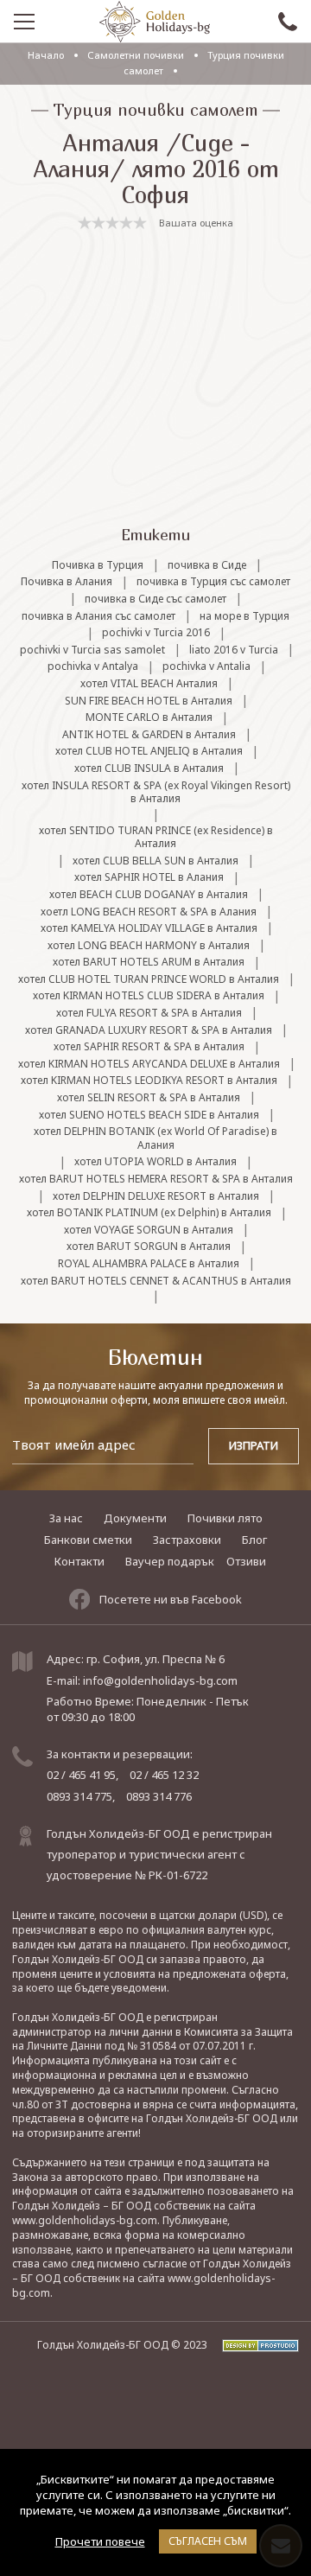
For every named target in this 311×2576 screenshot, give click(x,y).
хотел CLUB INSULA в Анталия (149, 768)
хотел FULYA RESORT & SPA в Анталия (149, 1013)
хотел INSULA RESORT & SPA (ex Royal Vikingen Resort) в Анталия (156, 792)
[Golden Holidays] (155, 22)
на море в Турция (244, 616)
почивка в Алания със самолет (98, 616)
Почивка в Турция (98, 565)
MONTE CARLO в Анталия (149, 717)
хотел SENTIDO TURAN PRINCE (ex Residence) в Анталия (156, 837)
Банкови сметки (88, 1540)
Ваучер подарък (170, 1561)
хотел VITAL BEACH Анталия (149, 684)
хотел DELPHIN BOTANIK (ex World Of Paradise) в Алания (155, 1138)
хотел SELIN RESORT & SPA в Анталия (149, 1098)
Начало (46, 55)
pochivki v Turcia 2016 (156, 633)
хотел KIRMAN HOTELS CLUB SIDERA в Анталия (149, 996)
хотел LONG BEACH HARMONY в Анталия (149, 946)
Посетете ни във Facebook (171, 1599)
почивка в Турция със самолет (213, 582)
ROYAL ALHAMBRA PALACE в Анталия (149, 1264)
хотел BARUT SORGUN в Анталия (149, 1247)
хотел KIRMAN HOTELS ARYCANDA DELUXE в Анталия (149, 1064)
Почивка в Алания (67, 582)
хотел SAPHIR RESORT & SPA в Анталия (149, 1047)
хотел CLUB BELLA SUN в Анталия (155, 861)
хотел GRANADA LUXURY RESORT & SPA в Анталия (149, 1030)
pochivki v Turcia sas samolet (92, 650)
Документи (135, 1518)
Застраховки (187, 1540)
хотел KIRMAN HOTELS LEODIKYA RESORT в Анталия (149, 1081)
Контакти (79, 1561)
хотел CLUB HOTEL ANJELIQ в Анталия (149, 751)
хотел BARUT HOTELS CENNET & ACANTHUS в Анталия (156, 1281)
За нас (66, 1518)
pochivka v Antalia (206, 666)
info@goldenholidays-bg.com (160, 1680)
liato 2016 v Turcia (234, 650)
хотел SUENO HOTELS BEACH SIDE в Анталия (149, 1115)
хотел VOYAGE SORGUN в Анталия (149, 1230)
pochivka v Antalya (93, 666)
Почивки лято (225, 1518)
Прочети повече (100, 2541)
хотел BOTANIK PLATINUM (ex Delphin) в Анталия (149, 1213)
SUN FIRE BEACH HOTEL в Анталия (149, 701)
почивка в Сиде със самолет (155, 599)
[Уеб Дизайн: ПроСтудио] (254, 2345)
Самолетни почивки (137, 55)
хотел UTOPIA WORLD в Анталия (155, 1162)
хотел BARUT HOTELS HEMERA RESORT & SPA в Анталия (156, 1179)
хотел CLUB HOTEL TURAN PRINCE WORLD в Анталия (149, 979)
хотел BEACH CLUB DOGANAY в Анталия (149, 895)
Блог (254, 1540)
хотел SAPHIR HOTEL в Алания (149, 877)
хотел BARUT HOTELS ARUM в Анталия (149, 962)
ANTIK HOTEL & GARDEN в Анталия (149, 735)
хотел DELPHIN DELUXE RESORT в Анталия (156, 1196)
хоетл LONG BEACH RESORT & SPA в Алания (149, 912)
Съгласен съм (208, 2541)
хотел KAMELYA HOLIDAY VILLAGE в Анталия (149, 928)
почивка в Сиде (207, 565)
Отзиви (246, 1561)
